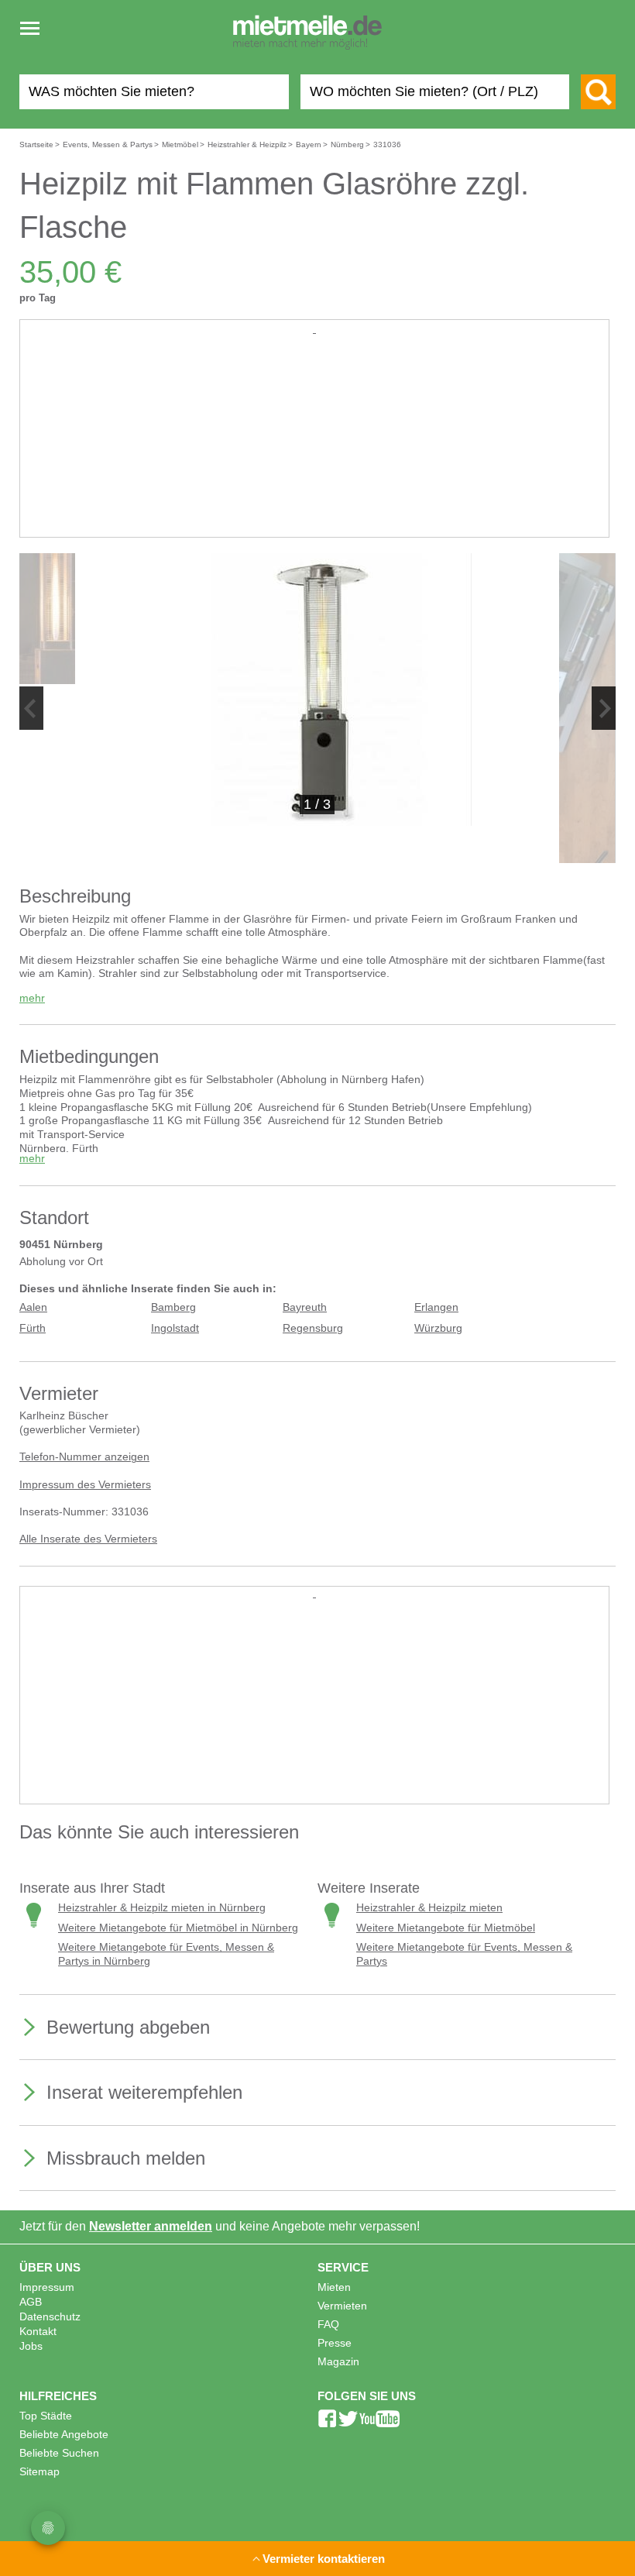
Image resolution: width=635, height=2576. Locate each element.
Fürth (33, 1328)
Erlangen (436, 1307)
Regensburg (313, 1328)
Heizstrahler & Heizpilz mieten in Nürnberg (162, 1908)
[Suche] (598, 92)
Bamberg (173, 1307)
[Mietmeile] (307, 33)
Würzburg (438, 1328)
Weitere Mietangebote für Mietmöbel (446, 1928)
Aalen (33, 1307)
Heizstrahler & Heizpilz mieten (429, 1908)
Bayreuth (305, 1307)
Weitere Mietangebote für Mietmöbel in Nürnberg (178, 1928)
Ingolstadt (175, 1328)
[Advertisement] (314, 445)
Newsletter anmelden (151, 2226)
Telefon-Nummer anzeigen (84, 1457)
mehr (32, 998)
